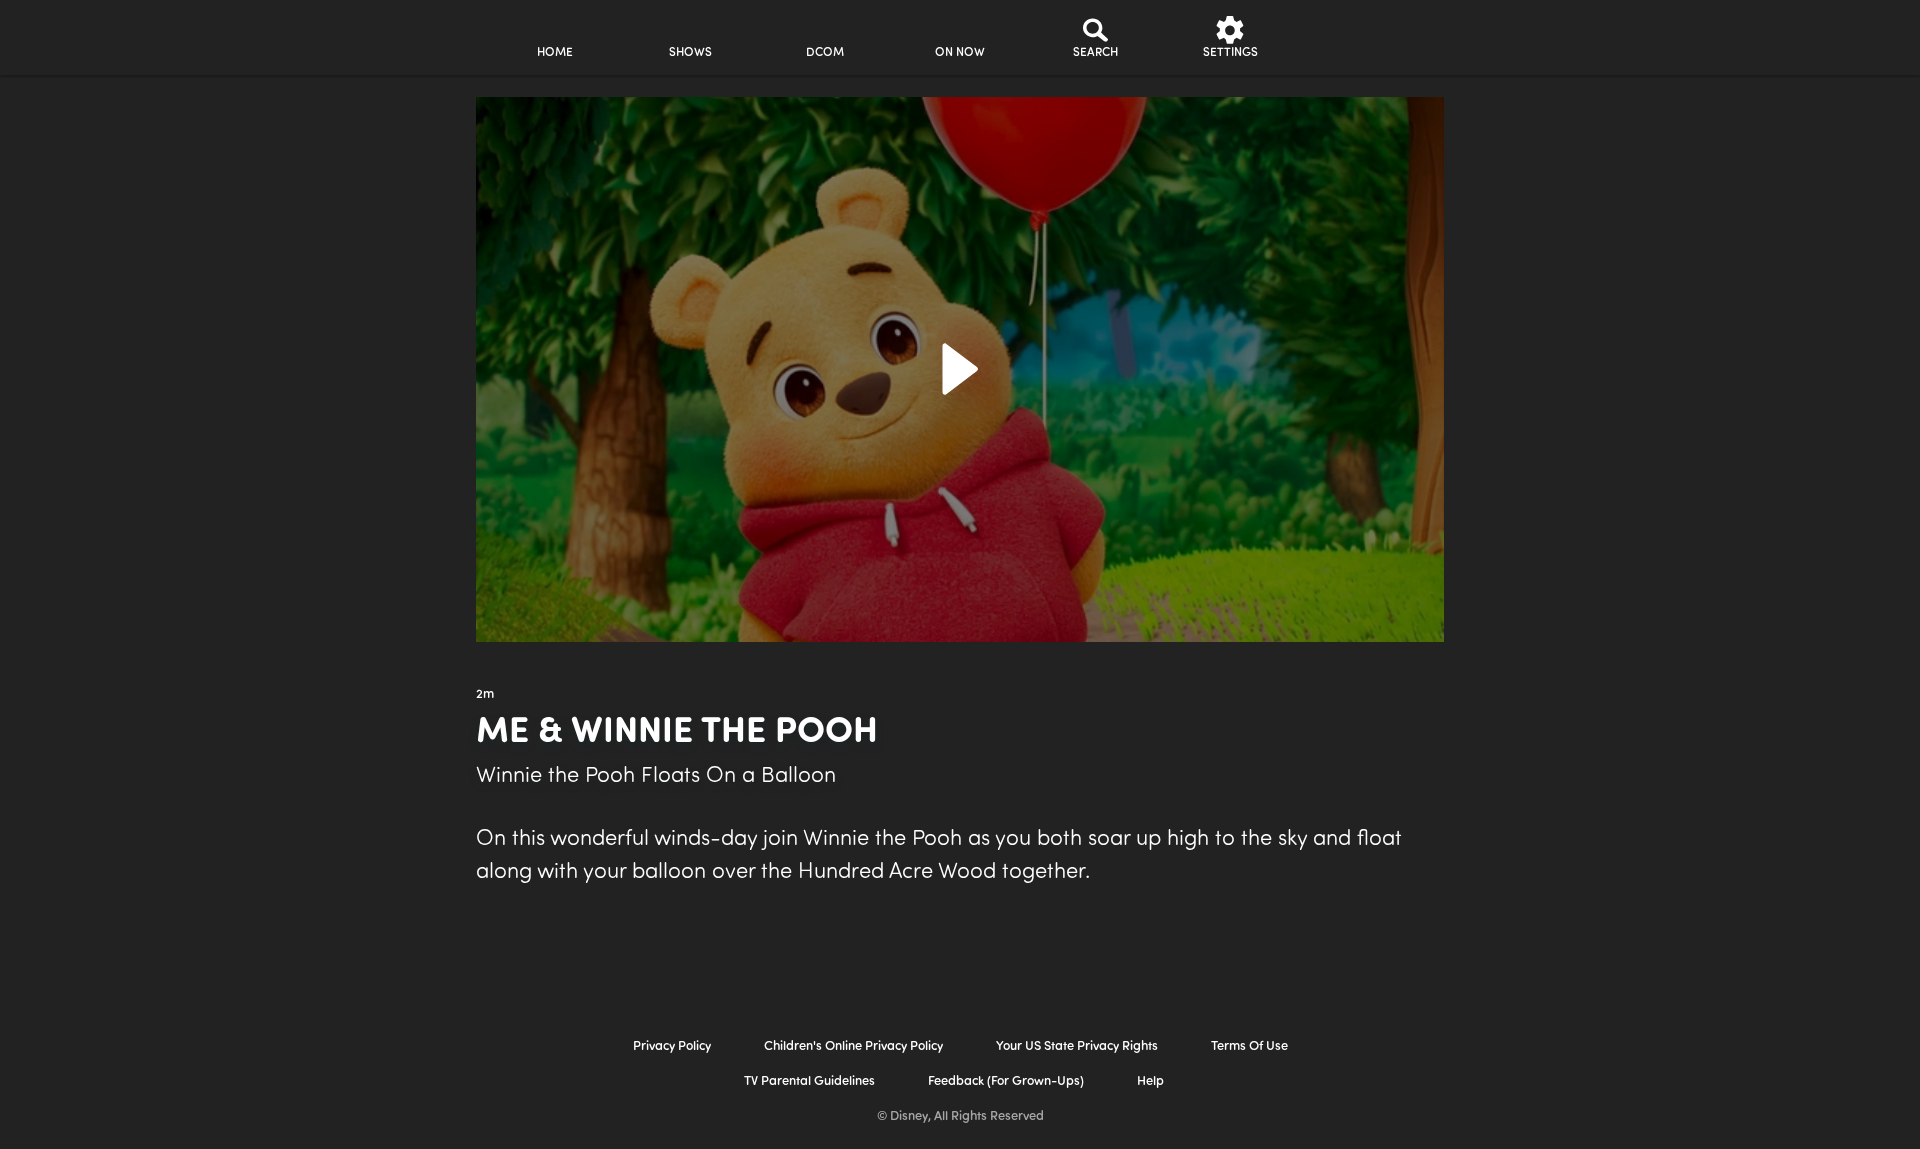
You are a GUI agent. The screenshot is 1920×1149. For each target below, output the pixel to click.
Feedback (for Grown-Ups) (1006, 1081)
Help (1150, 1081)
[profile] (1365, 37)
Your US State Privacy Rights (1077, 1046)
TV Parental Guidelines (809, 1081)
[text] (485, 695)
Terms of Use (1249, 1046)
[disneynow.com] (308, 34)
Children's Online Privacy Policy (853, 1046)
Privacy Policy (672, 1046)
